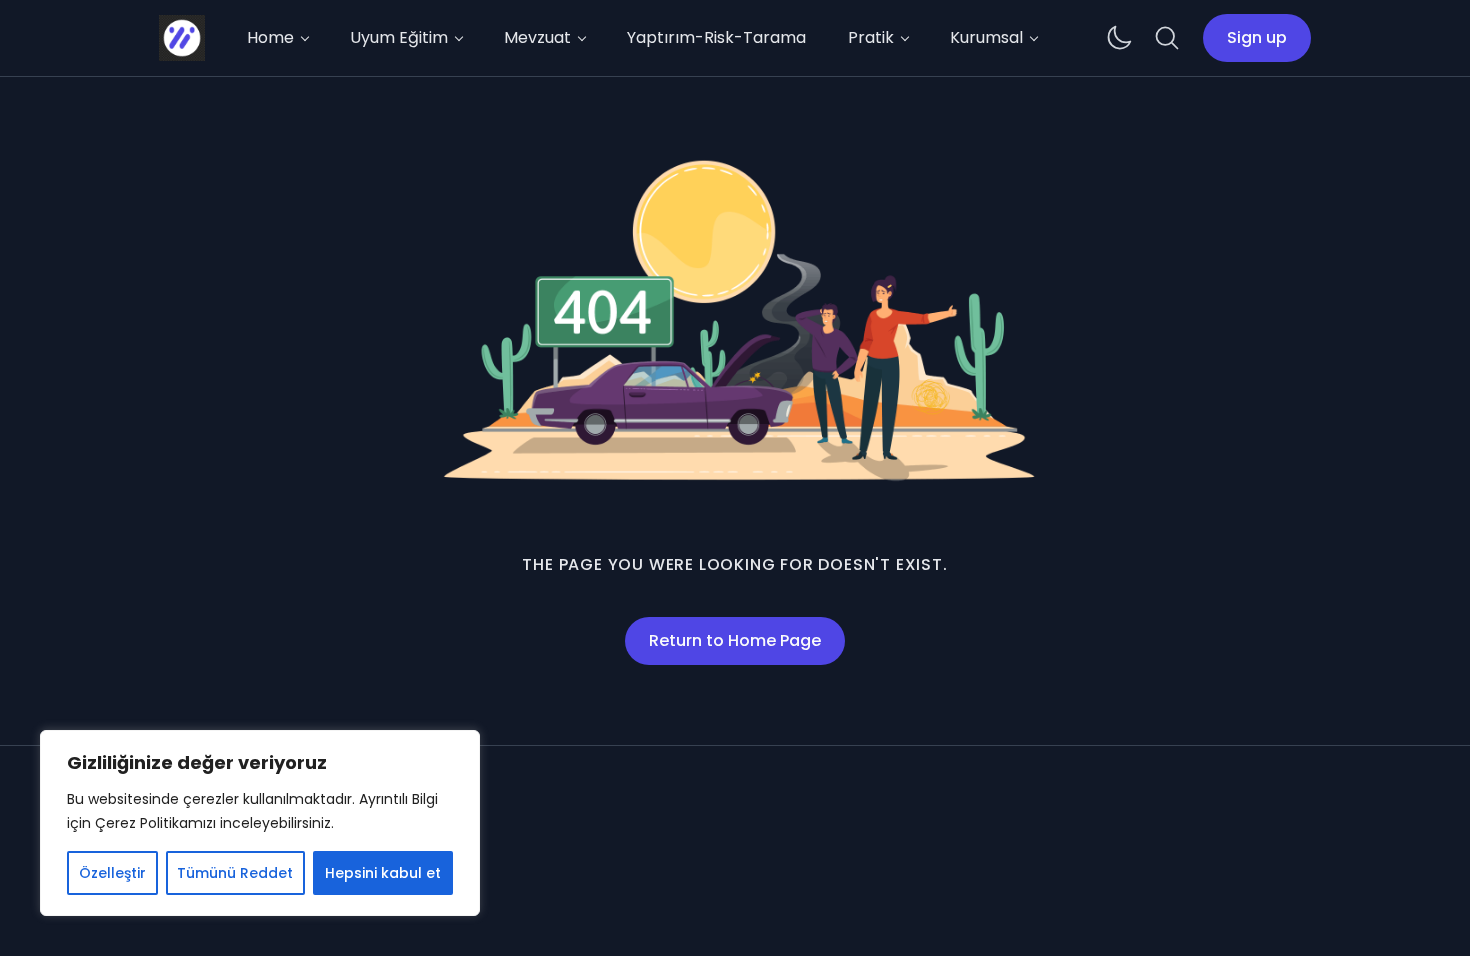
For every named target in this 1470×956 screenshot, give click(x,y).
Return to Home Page (735, 640)
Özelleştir (112, 873)
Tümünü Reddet (235, 873)
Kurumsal (986, 37)
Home (270, 37)
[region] (260, 823)
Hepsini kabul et (383, 873)
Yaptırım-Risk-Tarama (716, 37)
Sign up (1257, 37)
